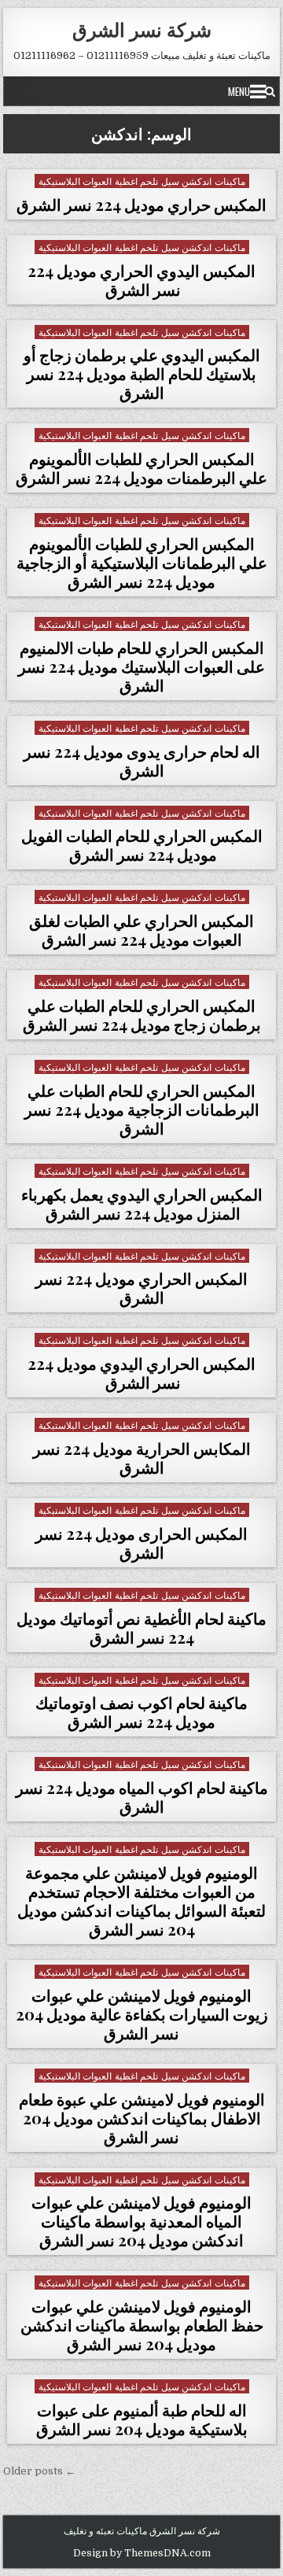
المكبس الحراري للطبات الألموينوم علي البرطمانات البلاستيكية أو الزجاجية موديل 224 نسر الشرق (142, 562)
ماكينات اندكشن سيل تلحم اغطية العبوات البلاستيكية (142, 181)
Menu (239, 91)
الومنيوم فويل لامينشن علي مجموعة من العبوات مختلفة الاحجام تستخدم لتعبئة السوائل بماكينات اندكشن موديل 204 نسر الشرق (141, 1901)
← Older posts (39, 2471)
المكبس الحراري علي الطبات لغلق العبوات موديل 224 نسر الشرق (141, 930)
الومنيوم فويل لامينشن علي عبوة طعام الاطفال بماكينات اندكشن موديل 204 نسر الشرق (142, 2118)
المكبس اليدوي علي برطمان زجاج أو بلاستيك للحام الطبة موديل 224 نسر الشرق (142, 373)
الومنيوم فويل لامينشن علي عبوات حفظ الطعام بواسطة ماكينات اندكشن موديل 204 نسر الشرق (142, 2325)
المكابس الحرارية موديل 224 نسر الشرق (142, 1458)
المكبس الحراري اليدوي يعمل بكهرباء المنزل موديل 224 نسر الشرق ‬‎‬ (142, 1203)
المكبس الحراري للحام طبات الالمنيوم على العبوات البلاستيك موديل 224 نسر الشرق (141, 666)
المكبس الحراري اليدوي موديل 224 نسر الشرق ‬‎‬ (141, 1373)
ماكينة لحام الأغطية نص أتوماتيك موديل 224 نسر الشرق (141, 1628)
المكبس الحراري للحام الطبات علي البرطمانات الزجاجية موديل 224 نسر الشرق (142, 1109)
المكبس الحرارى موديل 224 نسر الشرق (141, 1543)
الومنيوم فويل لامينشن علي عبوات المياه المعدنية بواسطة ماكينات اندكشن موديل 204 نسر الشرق (141, 2221)
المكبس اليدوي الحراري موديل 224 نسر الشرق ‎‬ (141, 280)
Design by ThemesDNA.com (142, 2553)
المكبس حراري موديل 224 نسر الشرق (141, 204)
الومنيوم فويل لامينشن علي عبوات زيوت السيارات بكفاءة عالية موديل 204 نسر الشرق (142, 2014)
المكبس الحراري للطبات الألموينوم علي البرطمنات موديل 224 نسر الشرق (141, 468)
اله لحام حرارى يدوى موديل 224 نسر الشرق (142, 760)
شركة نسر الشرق (142, 29)
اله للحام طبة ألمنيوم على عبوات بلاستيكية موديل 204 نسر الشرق (142, 2419)
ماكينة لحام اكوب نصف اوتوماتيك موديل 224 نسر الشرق (141, 1712)
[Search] (270, 91)
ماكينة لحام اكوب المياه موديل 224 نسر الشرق (142, 1797)
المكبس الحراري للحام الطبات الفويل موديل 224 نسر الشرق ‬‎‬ (142, 845)
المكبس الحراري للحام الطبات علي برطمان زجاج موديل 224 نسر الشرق (142, 1015)
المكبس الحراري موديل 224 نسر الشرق (141, 1288)
